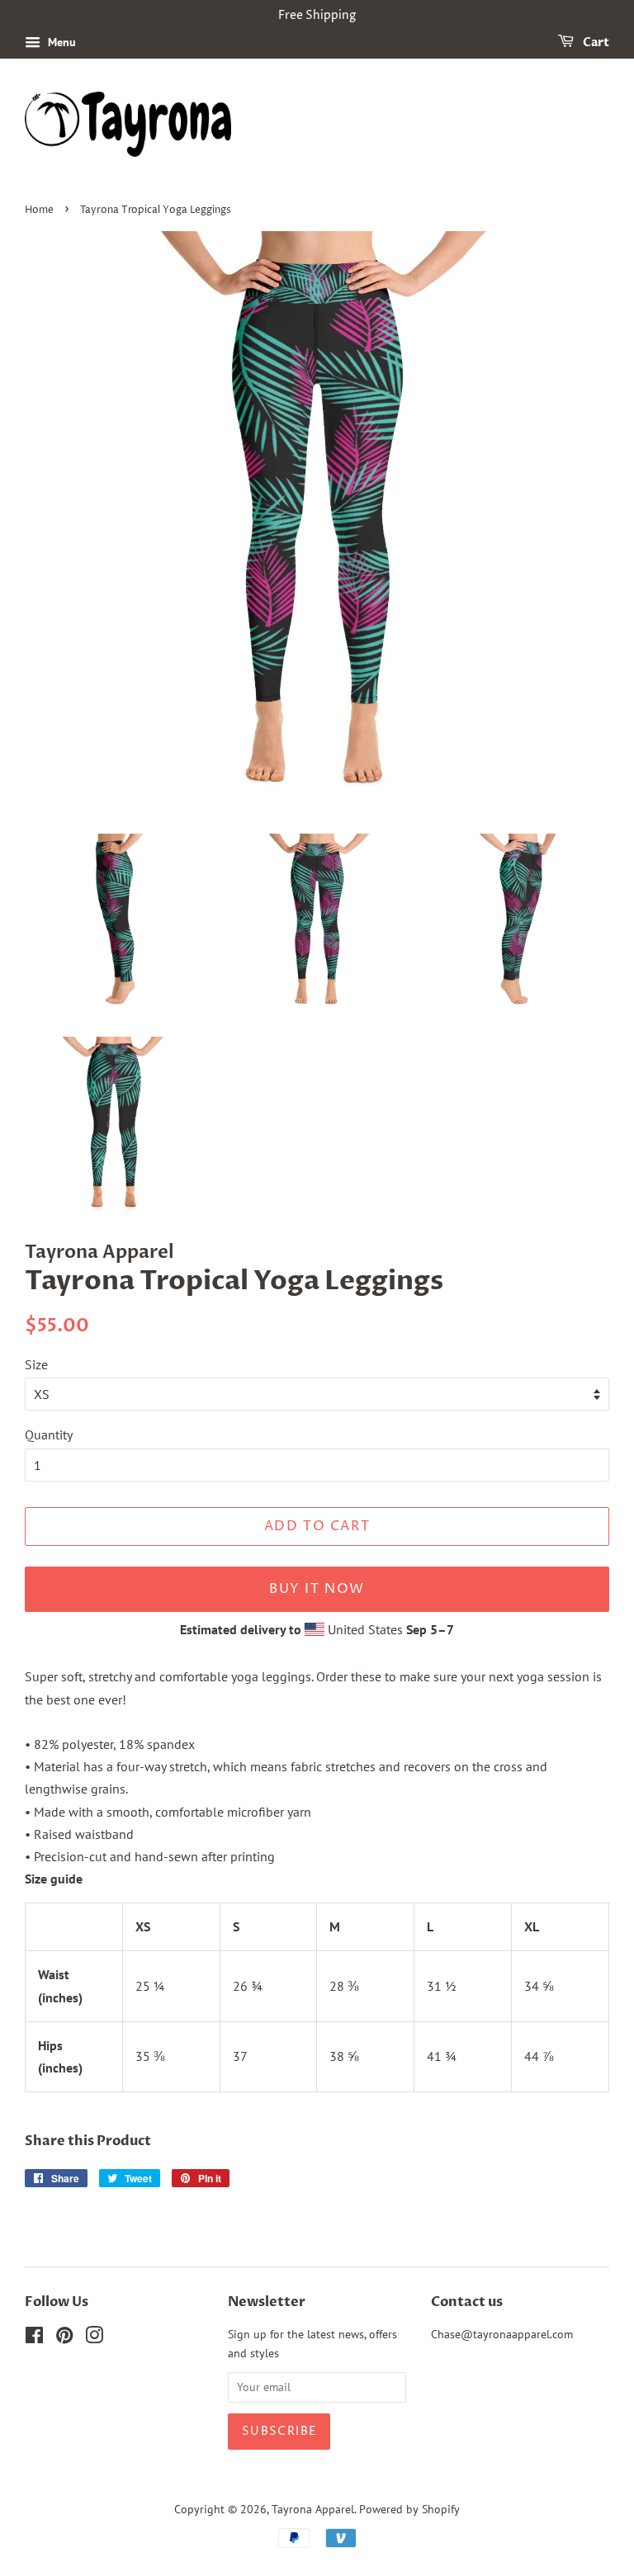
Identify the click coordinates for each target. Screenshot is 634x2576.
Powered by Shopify (409, 2509)
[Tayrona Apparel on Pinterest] (64, 2338)
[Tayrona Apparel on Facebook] (34, 2338)
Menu (60, 42)
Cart (595, 43)
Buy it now (317, 1589)
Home (39, 210)
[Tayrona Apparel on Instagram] (94, 2338)
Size (36, 1364)
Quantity (49, 1435)
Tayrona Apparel (313, 2509)
